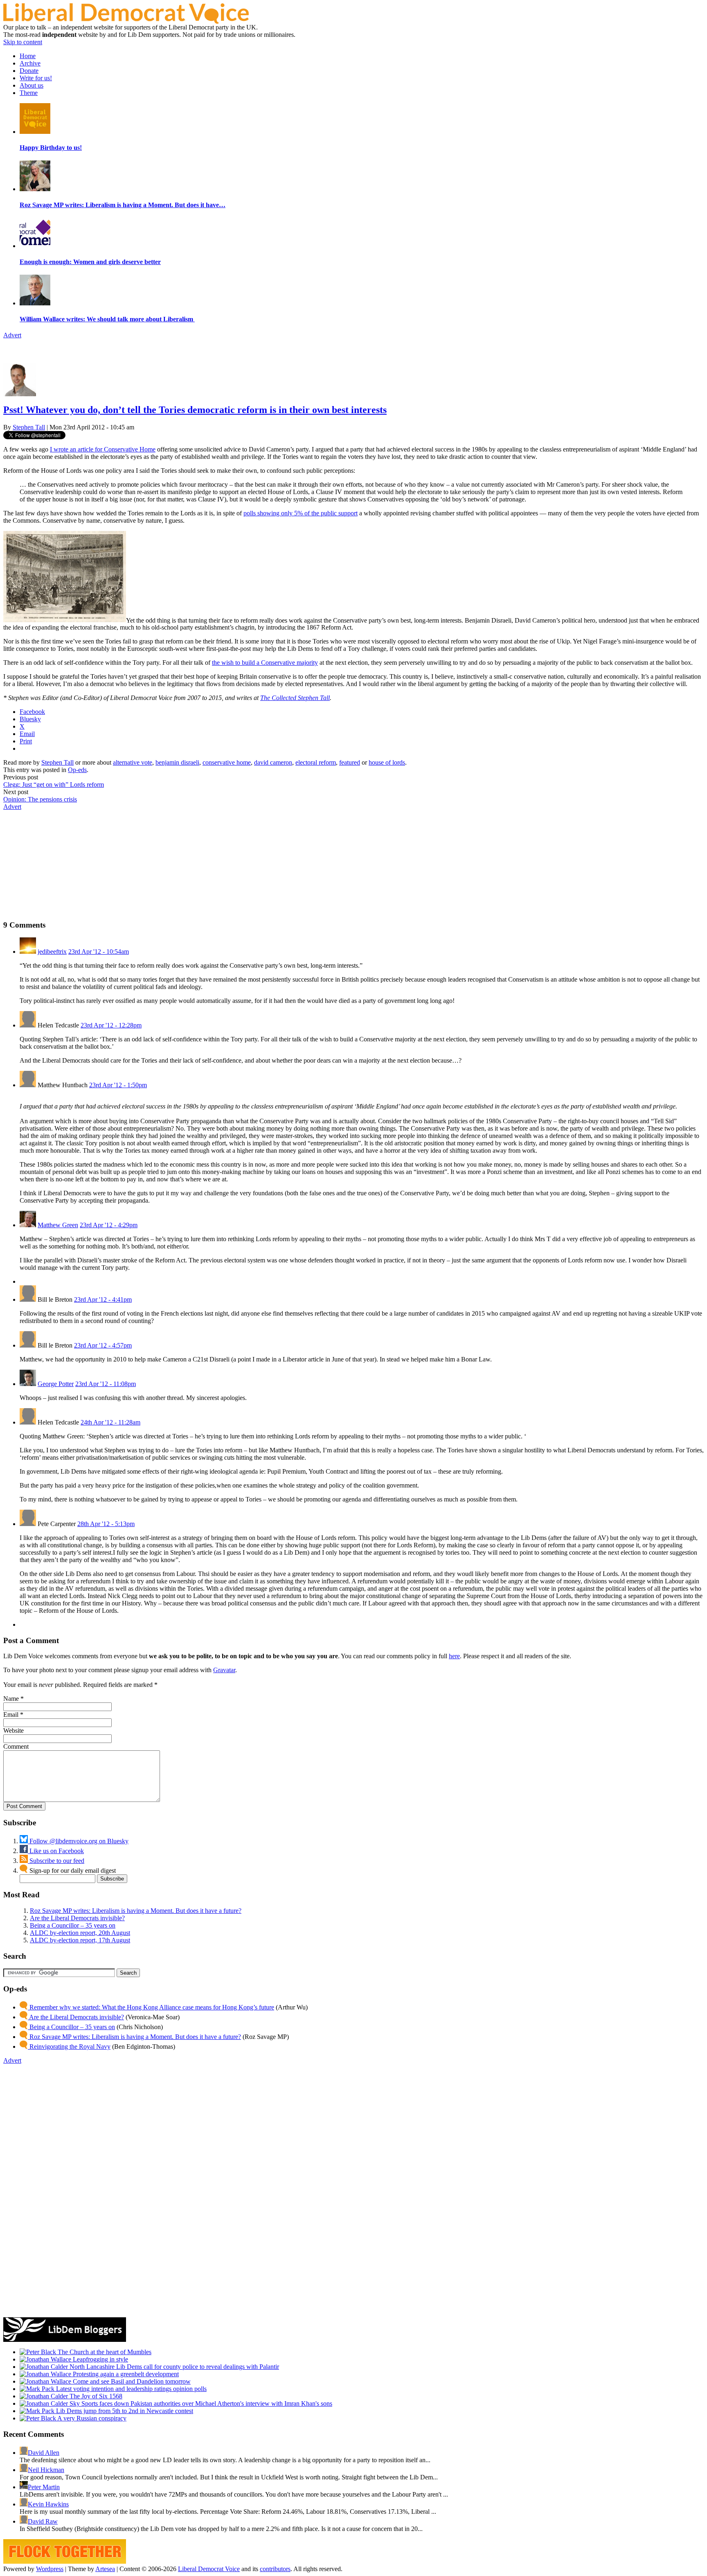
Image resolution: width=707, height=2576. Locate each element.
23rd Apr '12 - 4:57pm (103, 1345)
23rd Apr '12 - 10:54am (99, 952)
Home (28, 56)
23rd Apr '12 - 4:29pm (109, 1225)
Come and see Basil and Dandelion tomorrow (131, 2381)
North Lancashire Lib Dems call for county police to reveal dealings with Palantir (173, 2367)
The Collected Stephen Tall (295, 698)
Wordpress (50, 2569)
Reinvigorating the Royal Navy (69, 2047)
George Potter (56, 1384)
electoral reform (316, 762)
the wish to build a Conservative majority (265, 663)
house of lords (387, 762)
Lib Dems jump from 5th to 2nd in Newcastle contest (124, 2411)
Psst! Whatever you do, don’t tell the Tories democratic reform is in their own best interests (195, 410)
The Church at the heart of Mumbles (104, 2352)
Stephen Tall (29, 427)
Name (11, 1699)
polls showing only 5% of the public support (301, 513)
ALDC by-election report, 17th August (80, 1940)
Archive (30, 63)
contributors (275, 2569)
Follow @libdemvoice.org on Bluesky (78, 1841)
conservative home (227, 762)
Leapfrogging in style (100, 2359)
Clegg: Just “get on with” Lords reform (54, 785)
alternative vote (133, 762)
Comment (16, 1746)
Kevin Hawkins (48, 2504)
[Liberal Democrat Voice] (126, 21)
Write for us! (36, 78)
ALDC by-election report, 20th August (80, 1933)
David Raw (43, 2521)
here (454, 1656)
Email (11, 1715)
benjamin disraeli (177, 762)
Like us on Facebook (56, 1851)
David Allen (44, 2453)
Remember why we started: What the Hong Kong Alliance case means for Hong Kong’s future (151, 2007)
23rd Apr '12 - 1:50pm (118, 1085)
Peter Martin (44, 2487)
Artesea (105, 2569)
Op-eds (77, 770)
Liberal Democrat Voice (209, 2569)
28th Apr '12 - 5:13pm (106, 1524)
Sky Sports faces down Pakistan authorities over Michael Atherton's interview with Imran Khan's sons (200, 2403)
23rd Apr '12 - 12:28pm (111, 1025)
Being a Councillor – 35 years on (73, 1925)
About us (32, 85)
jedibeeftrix (52, 952)
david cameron (273, 762)
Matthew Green (58, 1225)
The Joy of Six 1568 (95, 2396)
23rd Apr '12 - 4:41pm (103, 1299)
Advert (12, 335)
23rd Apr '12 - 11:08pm (106, 1384)
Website (14, 1731)
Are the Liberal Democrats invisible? (77, 1918)
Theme (29, 93)
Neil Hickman (46, 2470)
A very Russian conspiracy (91, 2418)
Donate (29, 71)
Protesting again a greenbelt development (125, 2374)
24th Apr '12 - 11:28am (110, 1422)
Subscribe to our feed (56, 1861)
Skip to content (23, 42)
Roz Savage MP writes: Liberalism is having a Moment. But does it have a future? (136, 1911)
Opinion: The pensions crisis (40, 799)
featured (350, 762)
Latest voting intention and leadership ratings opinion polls (131, 2389)
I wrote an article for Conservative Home (103, 449)
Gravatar (224, 1670)
